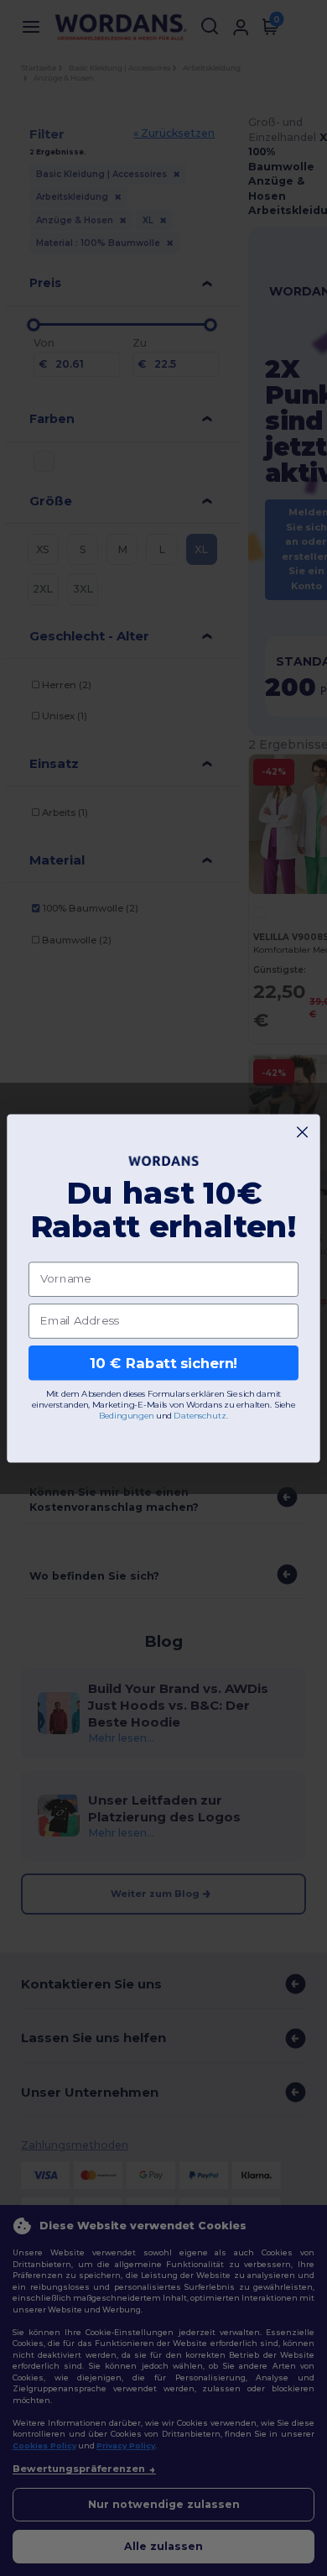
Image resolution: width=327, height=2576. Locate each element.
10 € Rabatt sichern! (164, 1362)
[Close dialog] (302, 1132)
